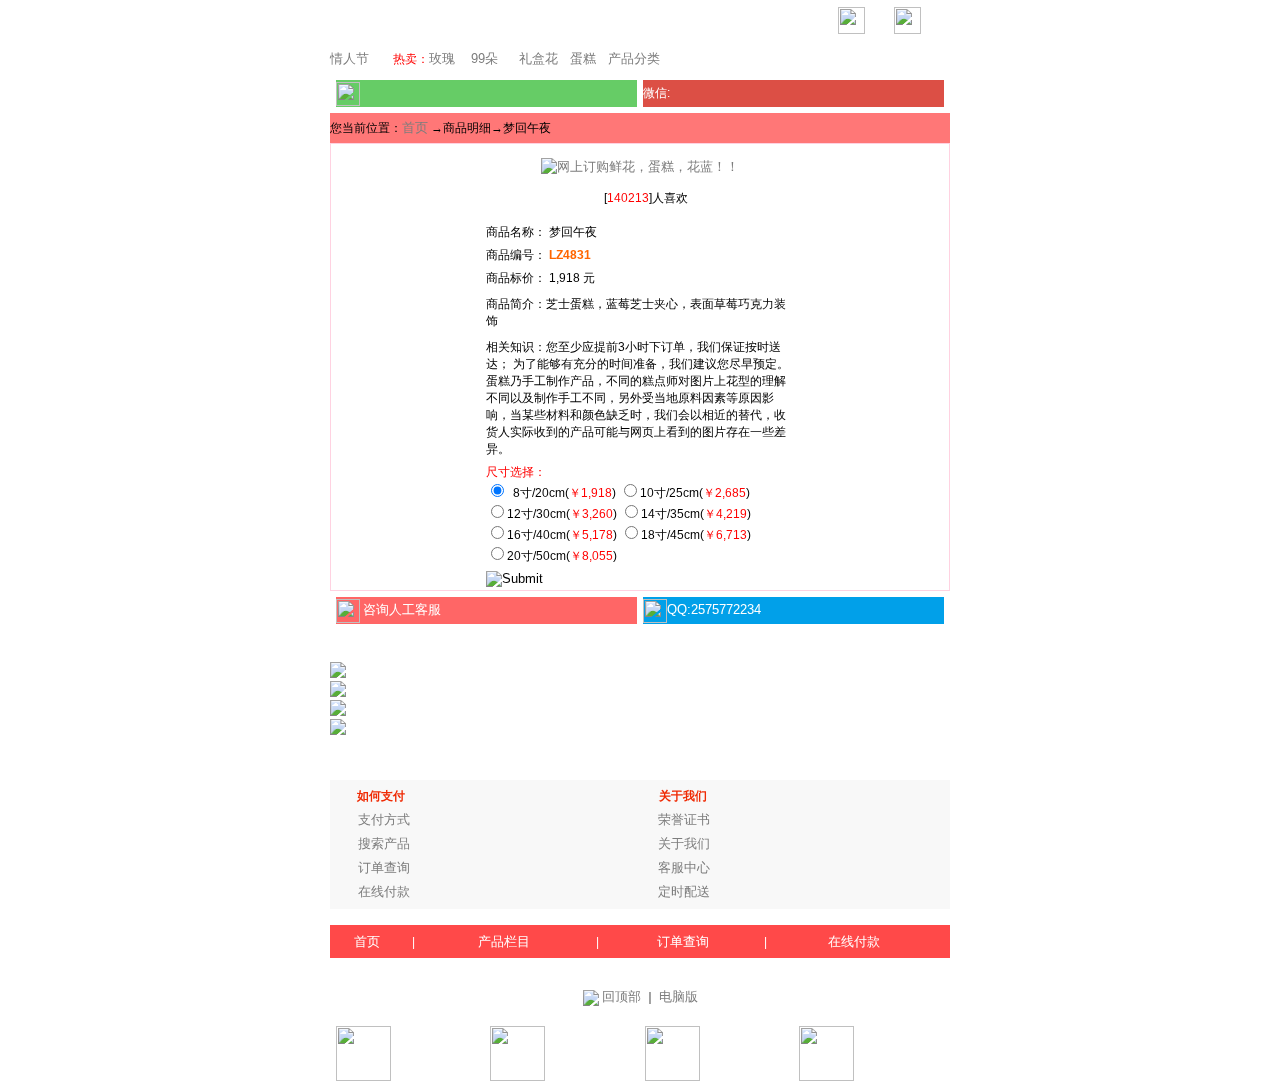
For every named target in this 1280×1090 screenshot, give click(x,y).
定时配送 (684, 891)
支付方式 (384, 819)
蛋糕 (583, 58)
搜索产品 (384, 843)
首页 (415, 127)
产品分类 (634, 58)
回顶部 (621, 996)
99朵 (482, 58)
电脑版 (678, 996)
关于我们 (684, 843)
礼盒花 (538, 58)
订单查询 (384, 867)
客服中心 (684, 867)
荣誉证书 (684, 819)
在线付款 (384, 891)
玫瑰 (442, 58)
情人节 (349, 58)
